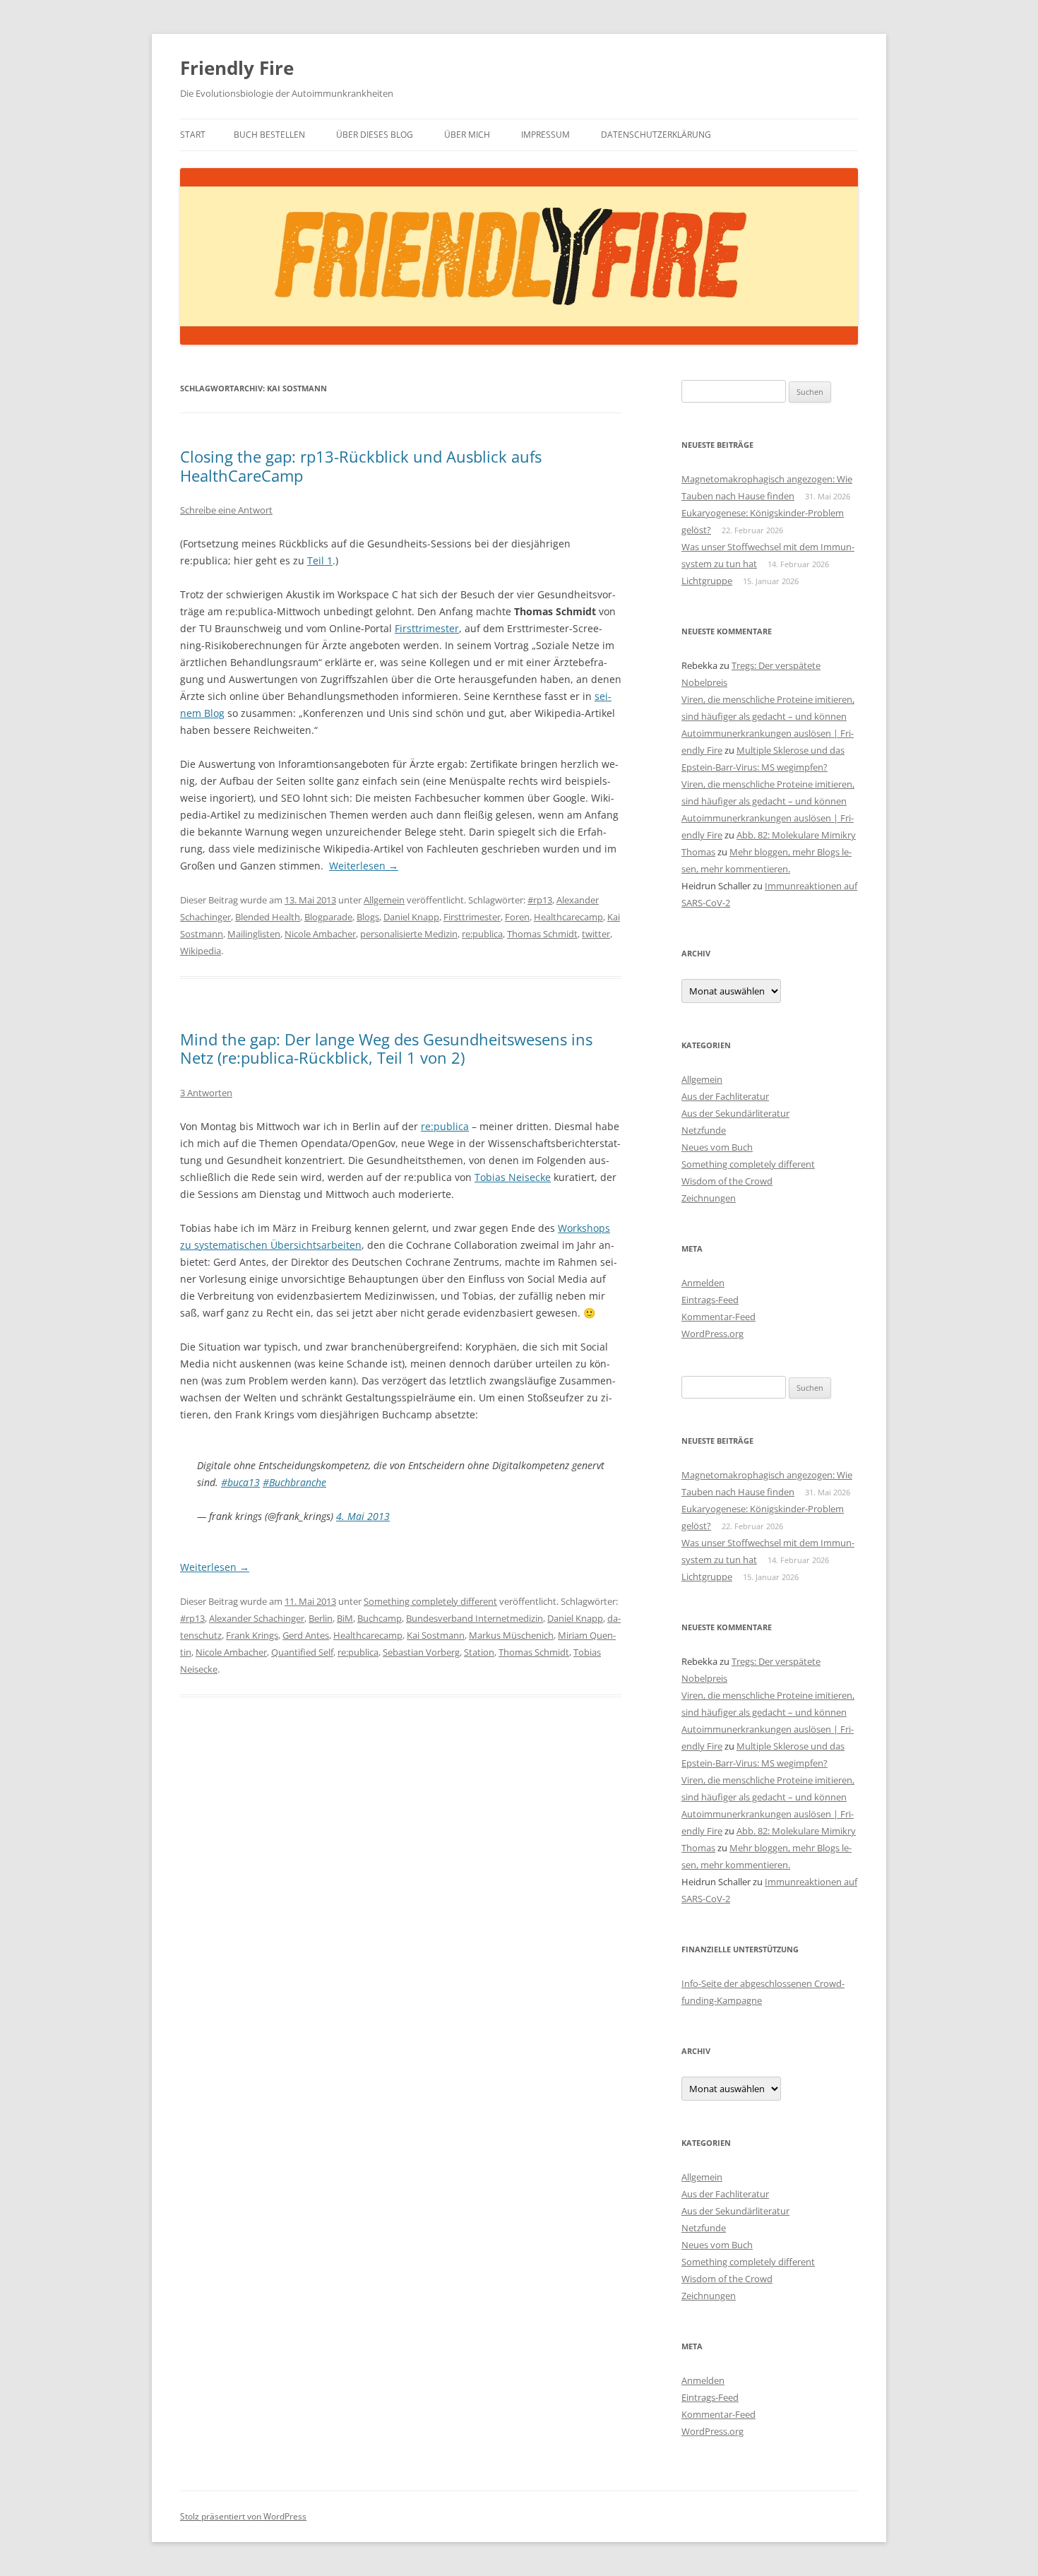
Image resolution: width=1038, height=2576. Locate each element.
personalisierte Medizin (409, 934)
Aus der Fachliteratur (725, 1096)
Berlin (321, 1618)
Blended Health (268, 917)
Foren (517, 917)
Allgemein (384, 900)
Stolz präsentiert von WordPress (243, 2516)
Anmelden (703, 1283)
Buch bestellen (269, 135)
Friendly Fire (237, 68)
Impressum (545, 135)
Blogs (368, 917)
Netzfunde (704, 1130)
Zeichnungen (709, 1198)
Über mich (467, 135)
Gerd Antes (306, 1635)
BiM (345, 1618)
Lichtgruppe (707, 581)
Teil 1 (320, 560)
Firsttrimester (427, 628)
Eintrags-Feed (710, 1300)
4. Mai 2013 (363, 1516)
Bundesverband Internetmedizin (475, 1618)
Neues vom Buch (717, 1147)
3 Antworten (206, 1093)
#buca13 (240, 1482)
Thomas (698, 852)
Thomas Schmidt (542, 934)
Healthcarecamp (568, 917)
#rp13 (540, 900)
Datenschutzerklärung (656, 135)
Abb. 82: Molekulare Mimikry (796, 835)
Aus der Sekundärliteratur (735, 1113)
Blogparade (328, 917)
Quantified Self (302, 1652)
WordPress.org (712, 1334)
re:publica (482, 934)
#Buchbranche (294, 1482)
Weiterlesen (364, 866)
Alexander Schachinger (257, 1618)
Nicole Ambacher (320, 934)
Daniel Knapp (411, 917)
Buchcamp (380, 1618)
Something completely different (430, 1601)
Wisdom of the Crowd (727, 1181)
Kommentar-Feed (718, 1317)
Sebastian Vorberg (421, 1652)
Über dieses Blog (375, 135)
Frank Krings (252, 1635)
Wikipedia (201, 951)
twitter (596, 934)
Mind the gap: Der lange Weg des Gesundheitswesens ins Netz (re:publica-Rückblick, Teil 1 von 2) (386, 1048)
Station (479, 1652)
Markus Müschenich (511, 1635)
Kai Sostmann (436, 1635)
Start (193, 135)
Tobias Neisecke (513, 1177)
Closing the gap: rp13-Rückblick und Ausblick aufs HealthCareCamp (361, 465)
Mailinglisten (254, 934)
